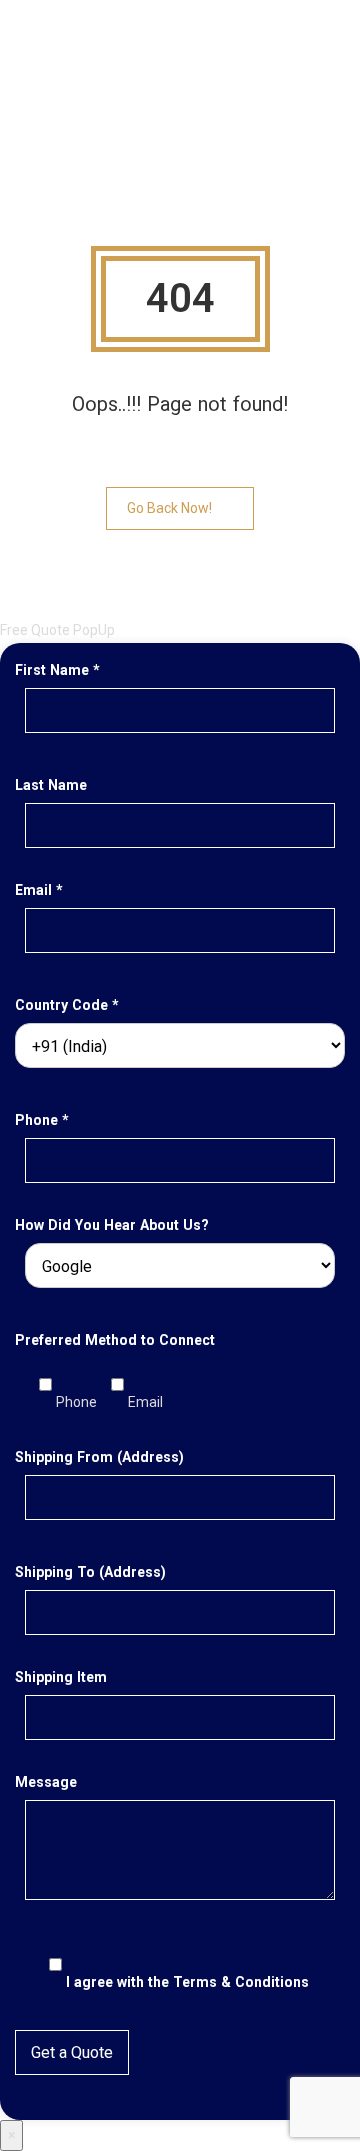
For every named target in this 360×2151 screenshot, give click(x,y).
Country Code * (67, 1005)
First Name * (57, 670)
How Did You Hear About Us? (112, 1225)
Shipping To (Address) (90, 1572)
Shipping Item (61, 1677)
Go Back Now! (169, 508)
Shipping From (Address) (99, 1457)
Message (46, 1782)
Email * (39, 890)
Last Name (51, 785)
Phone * (42, 1120)
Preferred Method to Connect (115, 1340)
